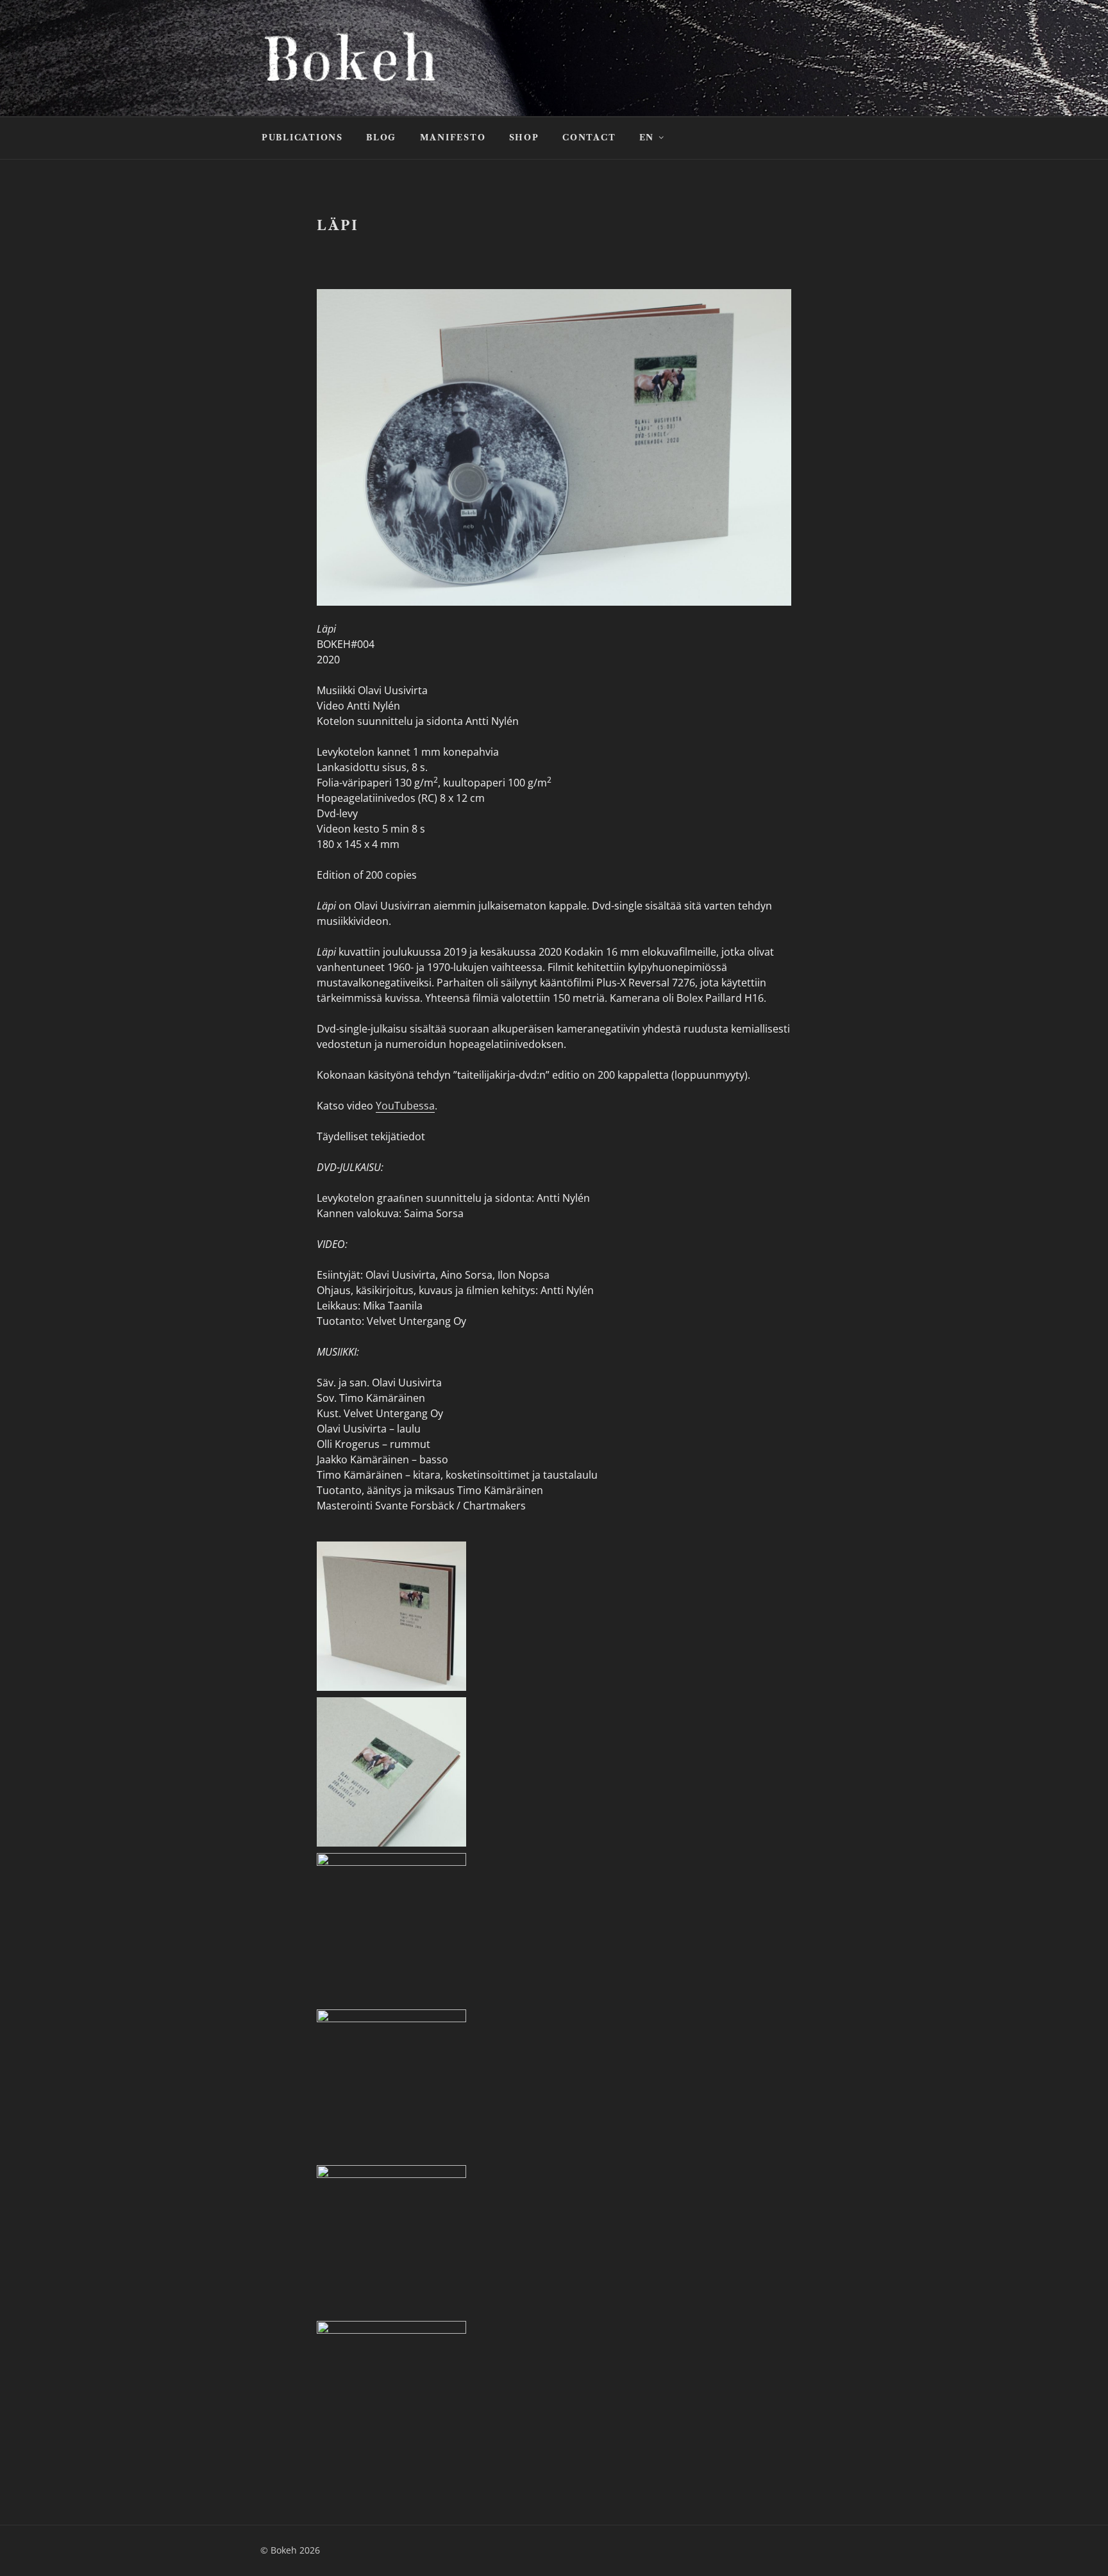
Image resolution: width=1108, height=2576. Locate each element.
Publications (302, 137)
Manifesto (453, 137)
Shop (524, 137)
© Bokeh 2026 (290, 2550)
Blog (381, 137)
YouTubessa (405, 1106)
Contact (589, 137)
